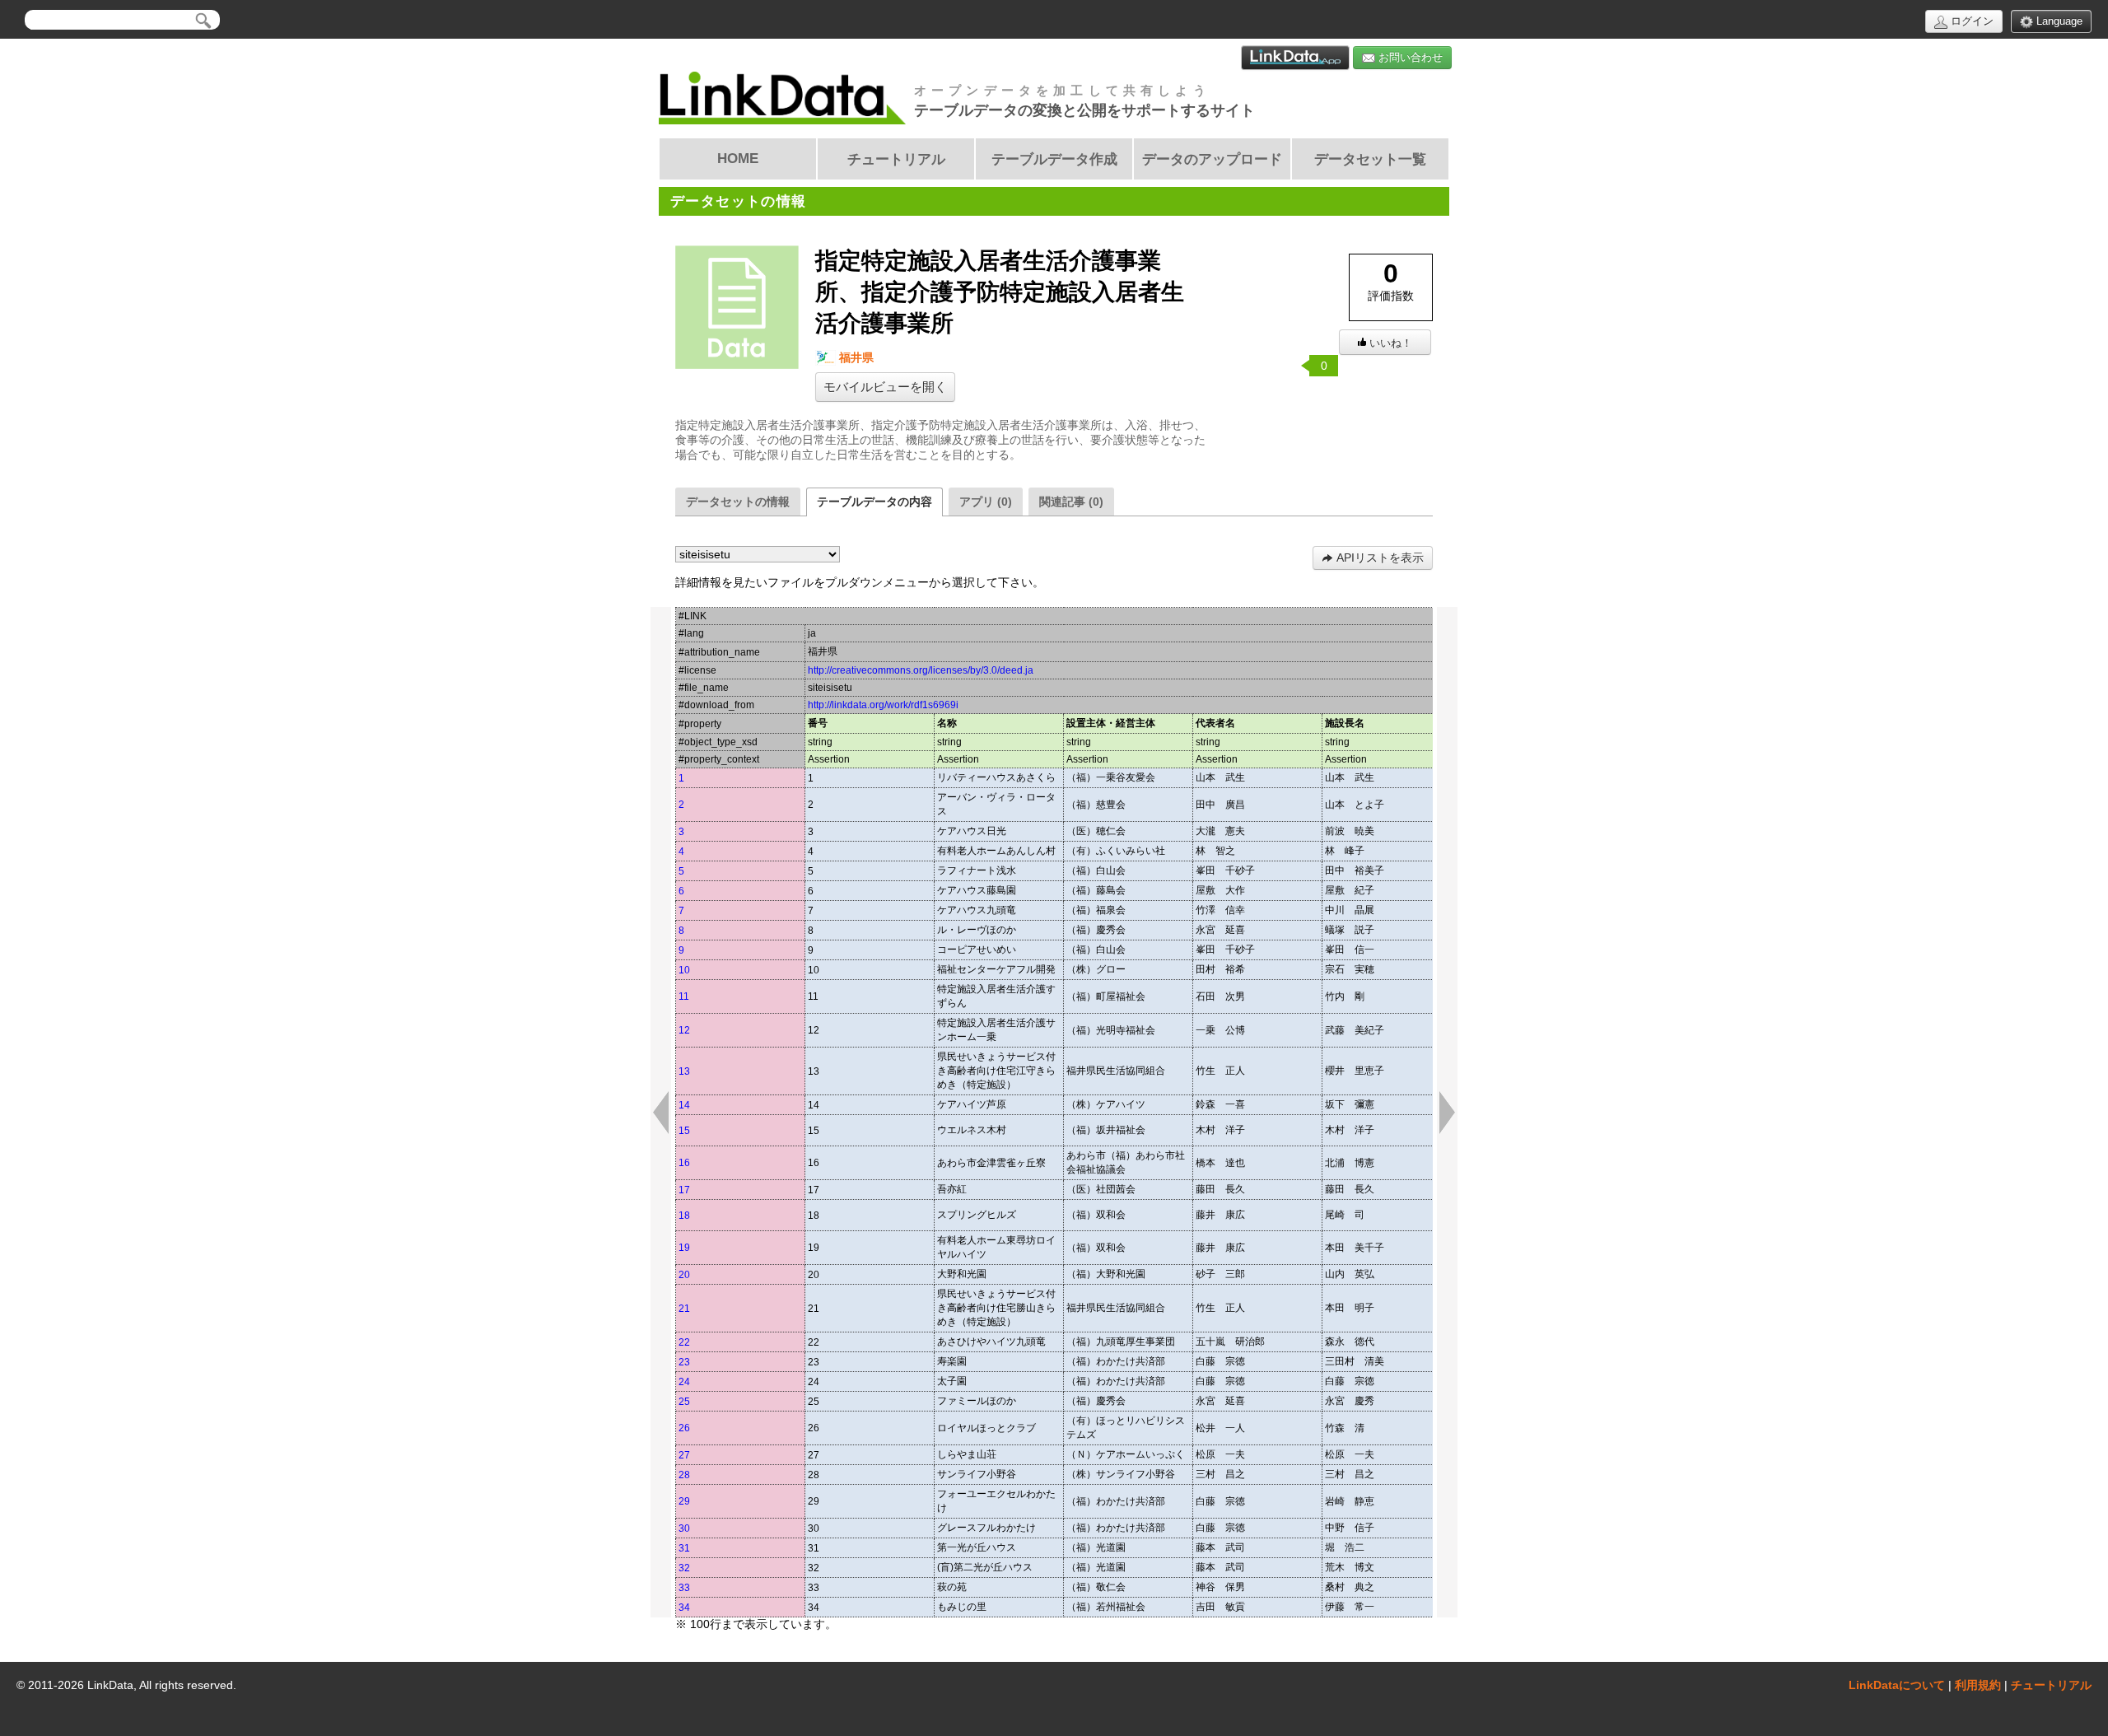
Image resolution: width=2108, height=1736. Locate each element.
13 (684, 1071)
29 (684, 1501)
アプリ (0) (986, 502)
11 (684, 996)
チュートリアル (2051, 1685)
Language (2058, 21)
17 (684, 1190)
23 (684, 1362)
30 (684, 1528)
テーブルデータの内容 (874, 502)
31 (684, 1548)
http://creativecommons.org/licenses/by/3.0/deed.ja (921, 670)
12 (684, 1030)
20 (684, 1275)
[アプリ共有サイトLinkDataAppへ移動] (1295, 58)
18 (684, 1216)
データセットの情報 (738, 502)
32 (684, 1568)
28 (684, 1475)
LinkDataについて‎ (1897, 1685)
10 (684, 970)
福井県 (855, 357)
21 (684, 1309)
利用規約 (1978, 1685)
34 (684, 1608)
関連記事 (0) (1071, 502)
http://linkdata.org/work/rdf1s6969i (883, 705)
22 (684, 1342)
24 (684, 1382)
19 (684, 1248)
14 (684, 1105)
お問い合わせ (1409, 57)
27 (684, 1455)
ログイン (1970, 21)
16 (684, 1163)
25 (684, 1402)
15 (684, 1131)
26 (684, 1428)
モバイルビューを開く (885, 387)
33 (684, 1588)
